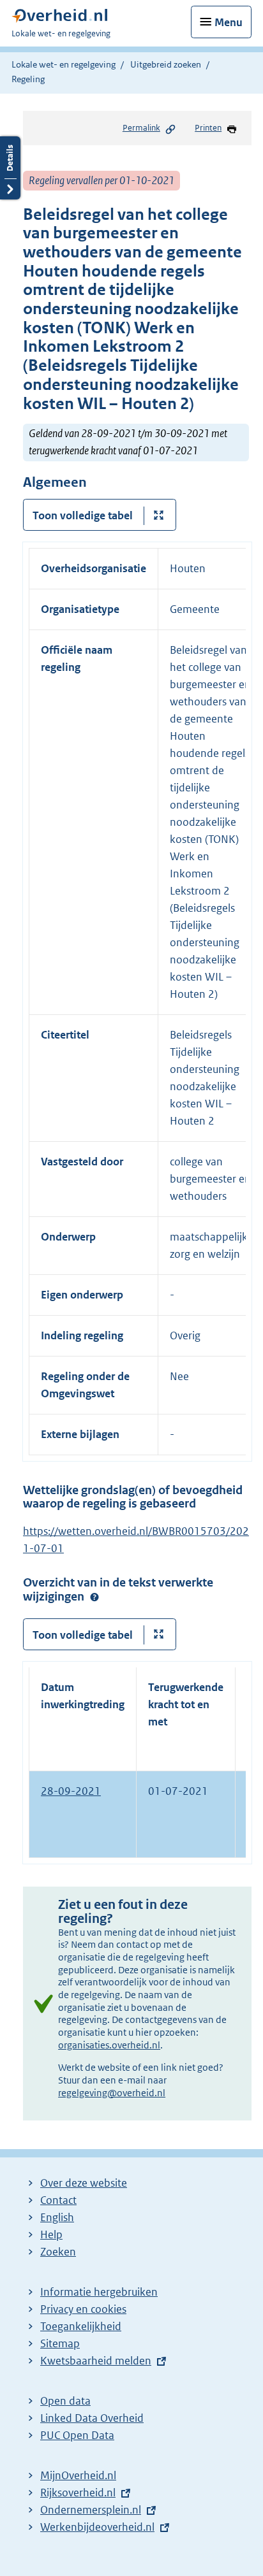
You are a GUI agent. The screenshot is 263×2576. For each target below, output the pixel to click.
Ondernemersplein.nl (91, 2510)
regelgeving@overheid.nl (112, 2093)
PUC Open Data (77, 2435)
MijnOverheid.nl (78, 2475)
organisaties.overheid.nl (109, 2045)
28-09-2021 (71, 1791)
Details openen (10, 168)
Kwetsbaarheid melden (96, 2361)
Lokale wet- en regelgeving (64, 64)
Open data (65, 2401)
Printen (208, 128)
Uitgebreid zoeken (166, 64)
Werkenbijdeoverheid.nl (97, 2527)
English (57, 2217)
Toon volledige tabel (83, 515)
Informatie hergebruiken (99, 2292)
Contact (58, 2200)
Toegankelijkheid (81, 2326)
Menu (229, 22)
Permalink (141, 128)
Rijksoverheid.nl (78, 2493)
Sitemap (60, 2343)
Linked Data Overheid (92, 2418)
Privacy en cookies (83, 2309)
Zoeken (58, 2252)
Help (51, 2234)
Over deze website (84, 2183)
